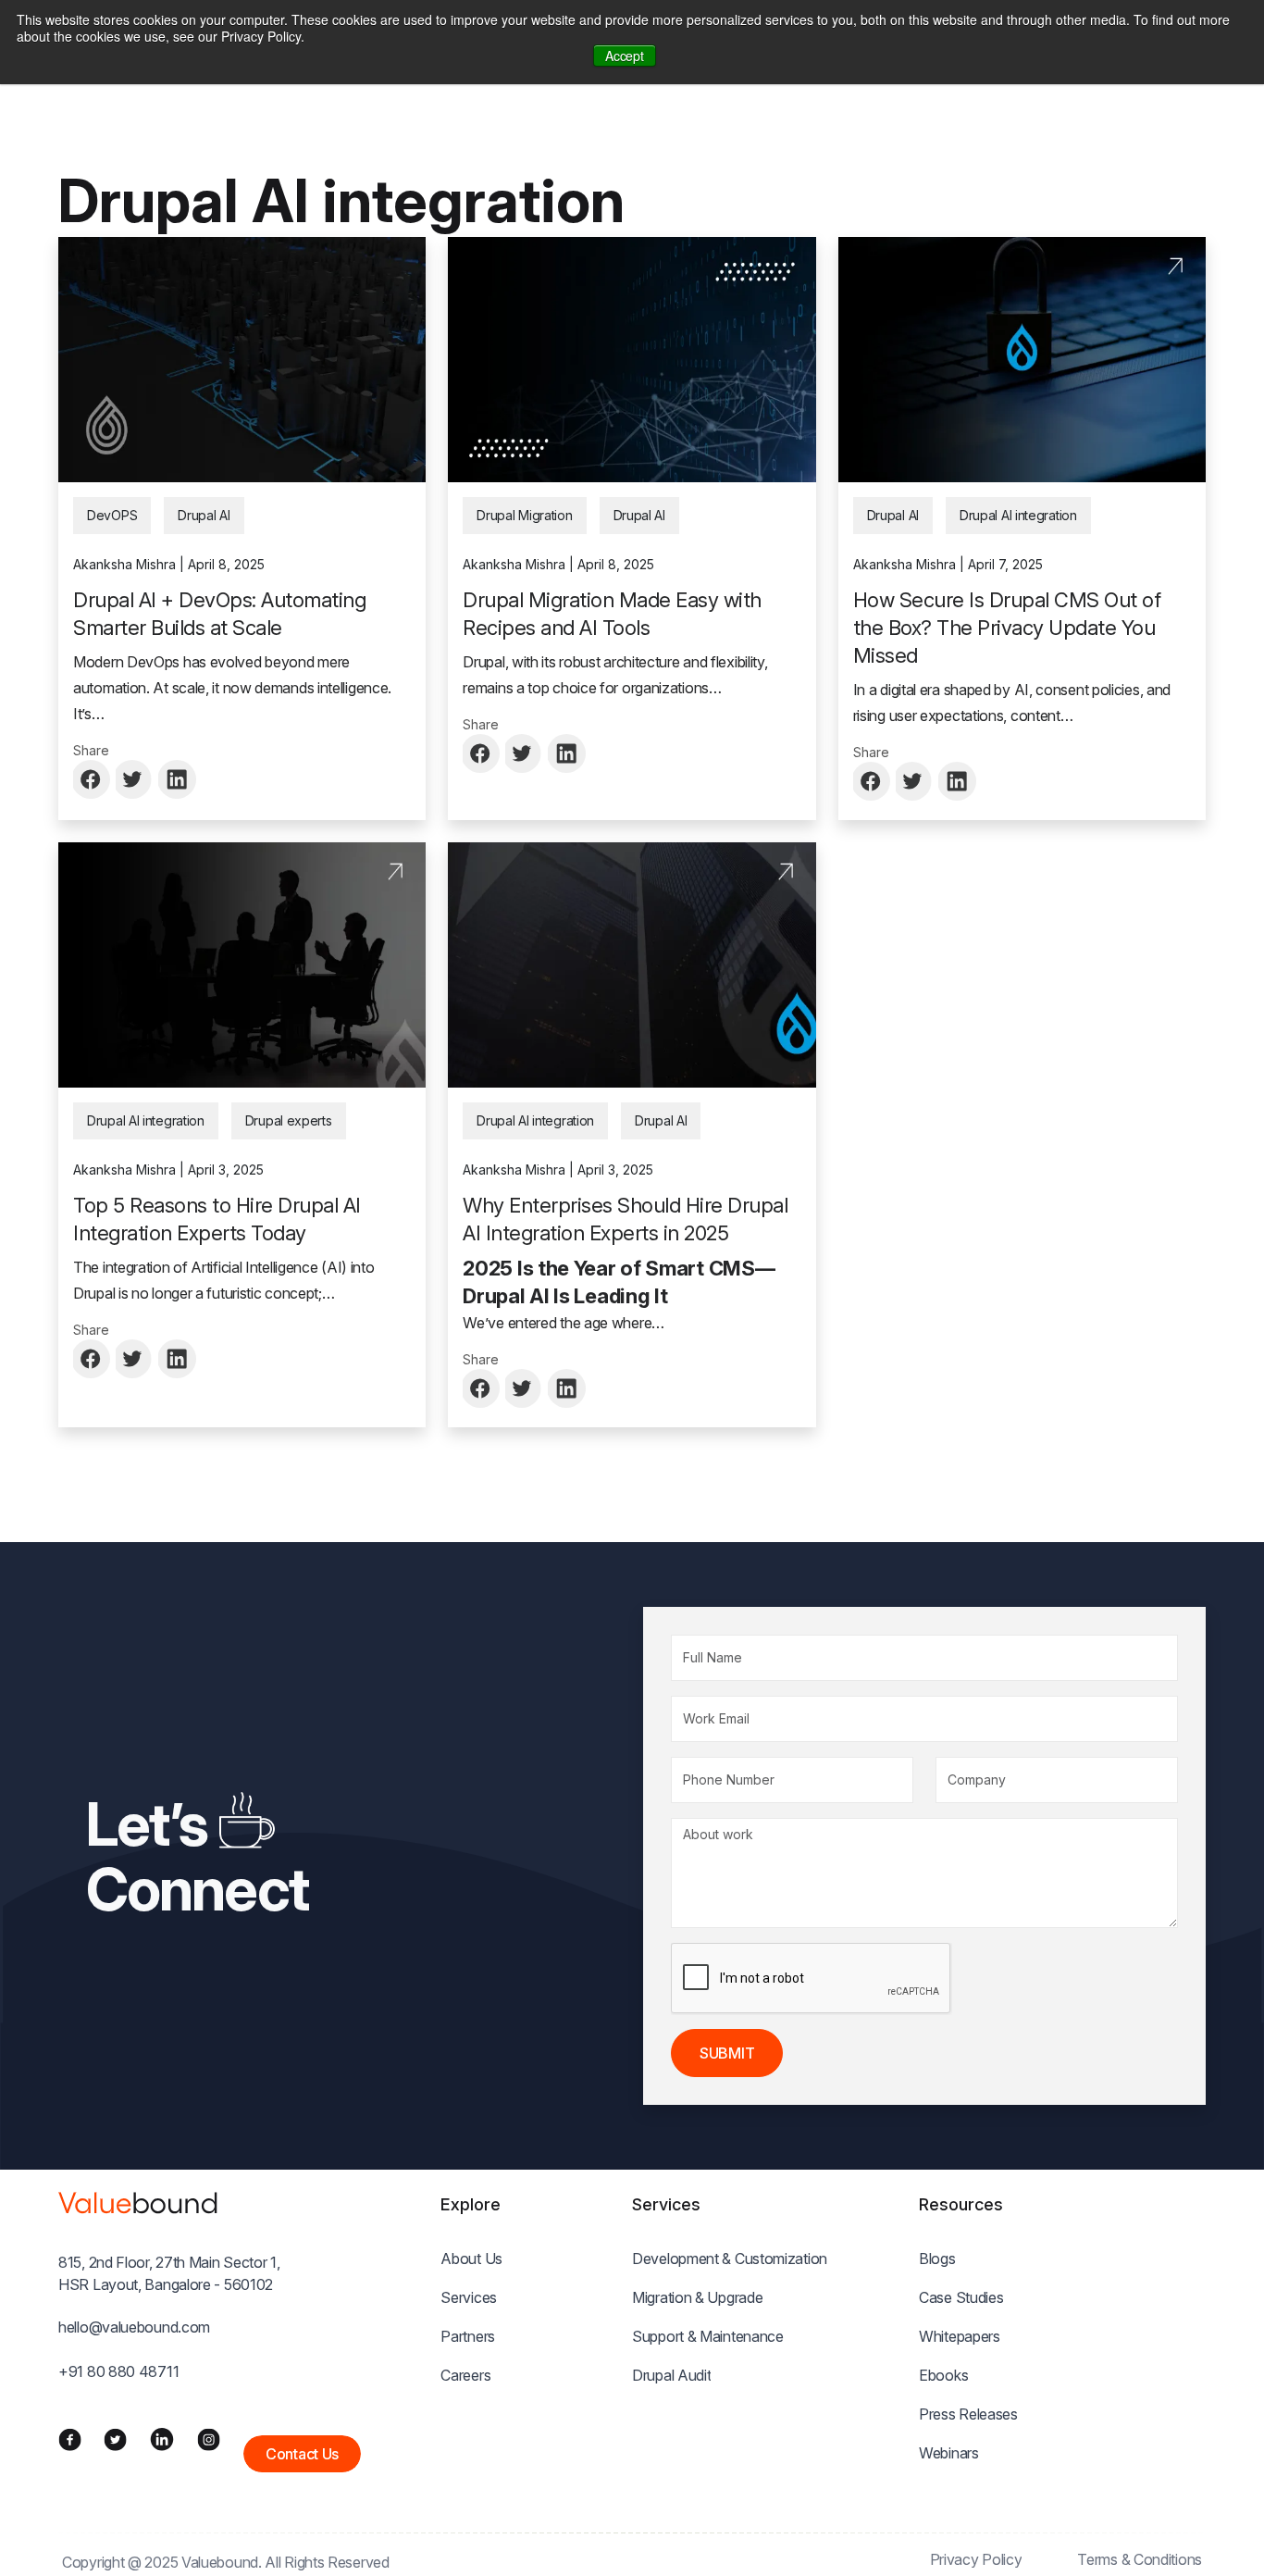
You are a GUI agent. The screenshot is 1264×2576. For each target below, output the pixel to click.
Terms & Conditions (1140, 2559)
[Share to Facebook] (93, 779)
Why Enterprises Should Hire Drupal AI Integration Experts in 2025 (625, 1219)
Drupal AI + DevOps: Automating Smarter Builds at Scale (219, 614)
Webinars (949, 2453)
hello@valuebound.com (134, 2327)
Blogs (937, 2259)
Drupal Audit (671, 2375)
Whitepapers (960, 2336)
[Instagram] (209, 2438)
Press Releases (968, 2414)
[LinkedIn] (162, 2439)
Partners (468, 2336)
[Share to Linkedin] (178, 779)
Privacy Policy (976, 2559)
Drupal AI (204, 515)
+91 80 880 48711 (118, 2371)
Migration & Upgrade (697, 2297)
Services (469, 2297)
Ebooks (943, 2375)
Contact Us (302, 2454)
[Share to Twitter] (135, 779)
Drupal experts (289, 1120)
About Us (471, 2259)
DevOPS (112, 515)
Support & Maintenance (708, 2336)
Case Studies (961, 2297)
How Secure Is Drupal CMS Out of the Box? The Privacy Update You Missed (1007, 628)
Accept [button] (624, 56)
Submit (727, 2053)
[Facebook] (70, 2438)
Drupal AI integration (1018, 515)
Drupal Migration (524, 515)
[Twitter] (115, 2438)
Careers (465, 2375)
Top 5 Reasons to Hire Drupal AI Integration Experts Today (217, 1219)
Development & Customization (730, 2259)
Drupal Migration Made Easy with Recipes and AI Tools (612, 614)
